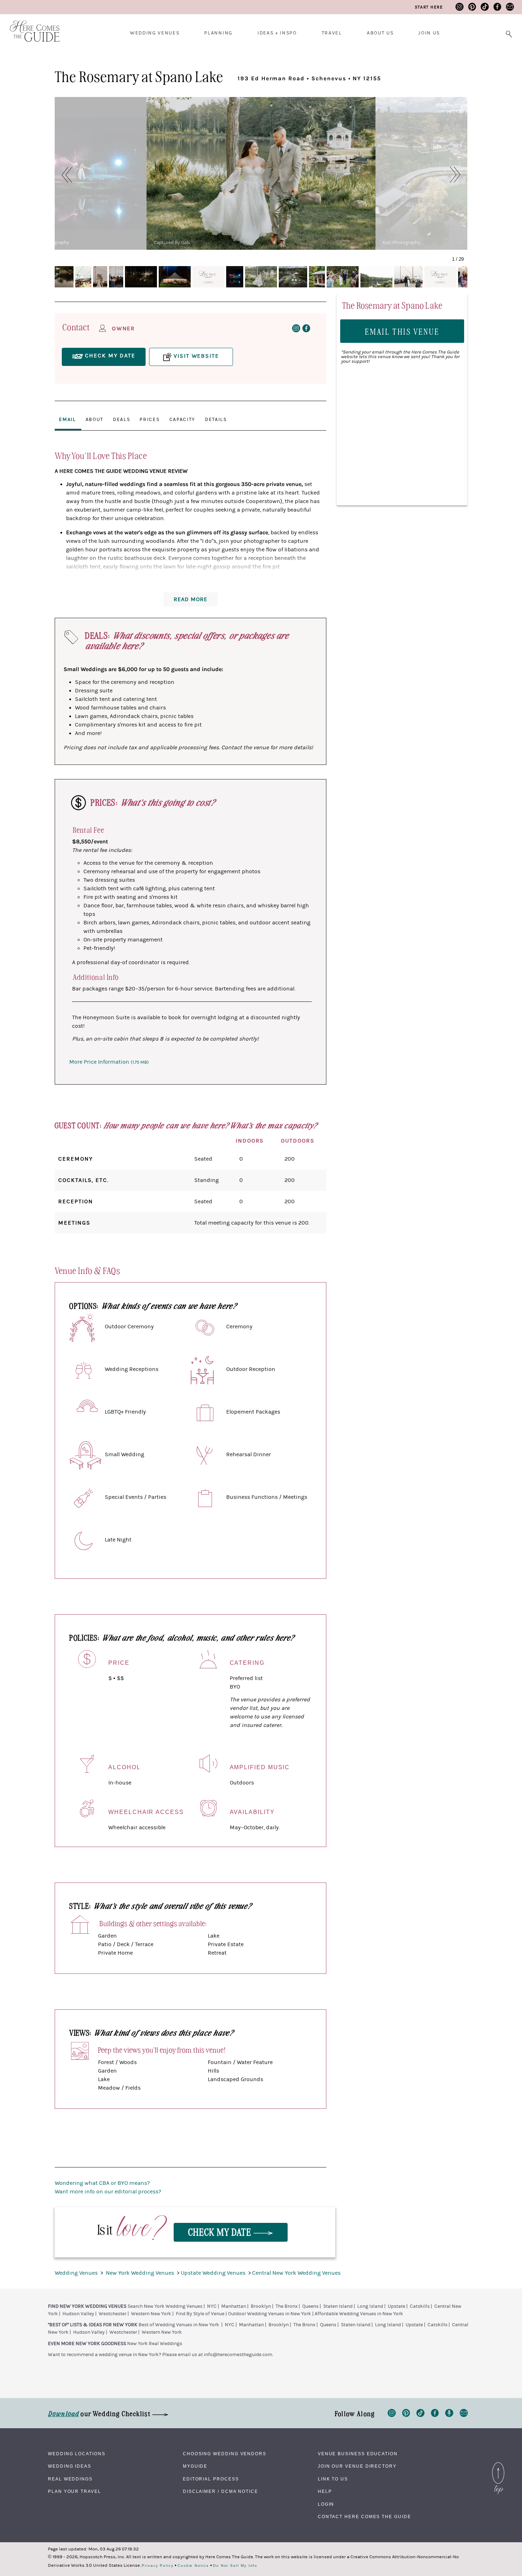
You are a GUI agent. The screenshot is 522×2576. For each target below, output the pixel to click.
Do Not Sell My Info (235, 2566)
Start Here (429, 7)
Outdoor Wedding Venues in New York (270, 2314)
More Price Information (109, 1062)
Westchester (113, 2314)
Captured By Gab (172, 242)
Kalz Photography (402, 242)
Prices (149, 420)
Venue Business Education (358, 2454)
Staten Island (338, 2306)
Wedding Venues (155, 33)
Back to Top (498, 2464)
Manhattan (234, 2306)
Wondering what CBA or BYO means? (102, 2183)
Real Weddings (70, 2479)
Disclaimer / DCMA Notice (221, 2491)
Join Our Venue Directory (357, 2466)
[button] (63, 175)
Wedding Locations (77, 2454)
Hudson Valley (78, 2314)
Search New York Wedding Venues (165, 2306)
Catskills (420, 2306)
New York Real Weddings (155, 2344)
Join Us (429, 33)
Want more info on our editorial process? (108, 2192)
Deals (121, 420)
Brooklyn (261, 2306)
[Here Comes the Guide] (30, 26)
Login (326, 2504)
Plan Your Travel (75, 2491)
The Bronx (287, 2306)
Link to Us (333, 2479)
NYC (212, 2306)
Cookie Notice (193, 2566)
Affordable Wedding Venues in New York (359, 2314)
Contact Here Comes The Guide (365, 2517)
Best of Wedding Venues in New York (179, 2325)
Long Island (370, 2306)
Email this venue (402, 331)
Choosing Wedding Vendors (225, 2454)
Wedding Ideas (70, 2466)
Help (325, 2491)
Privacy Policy (158, 2566)
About (94, 420)
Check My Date (221, 2232)
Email (67, 420)
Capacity (182, 420)
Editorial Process (211, 2479)
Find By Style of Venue (200, 2314)
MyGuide (195, 2466)
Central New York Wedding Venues (296, 2273)
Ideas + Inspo (277, 33)
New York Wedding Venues (141, 2273)
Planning (218, 33)
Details (216, 420)
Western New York (151, 2314)
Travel (332, 33)
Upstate (396, 2306)
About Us (380, 33)
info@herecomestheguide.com (238, 2355)
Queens (310, 2306)
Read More (191, 599)
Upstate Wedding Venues (214, 2273)
